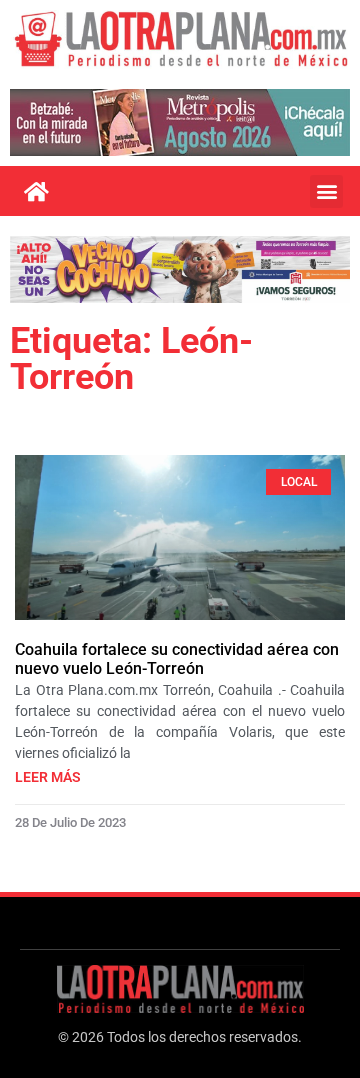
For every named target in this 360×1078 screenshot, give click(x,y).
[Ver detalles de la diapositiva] (180, 122)
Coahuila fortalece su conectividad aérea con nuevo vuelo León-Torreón (177, 659)
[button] (326, 191)
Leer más (48, 777)
